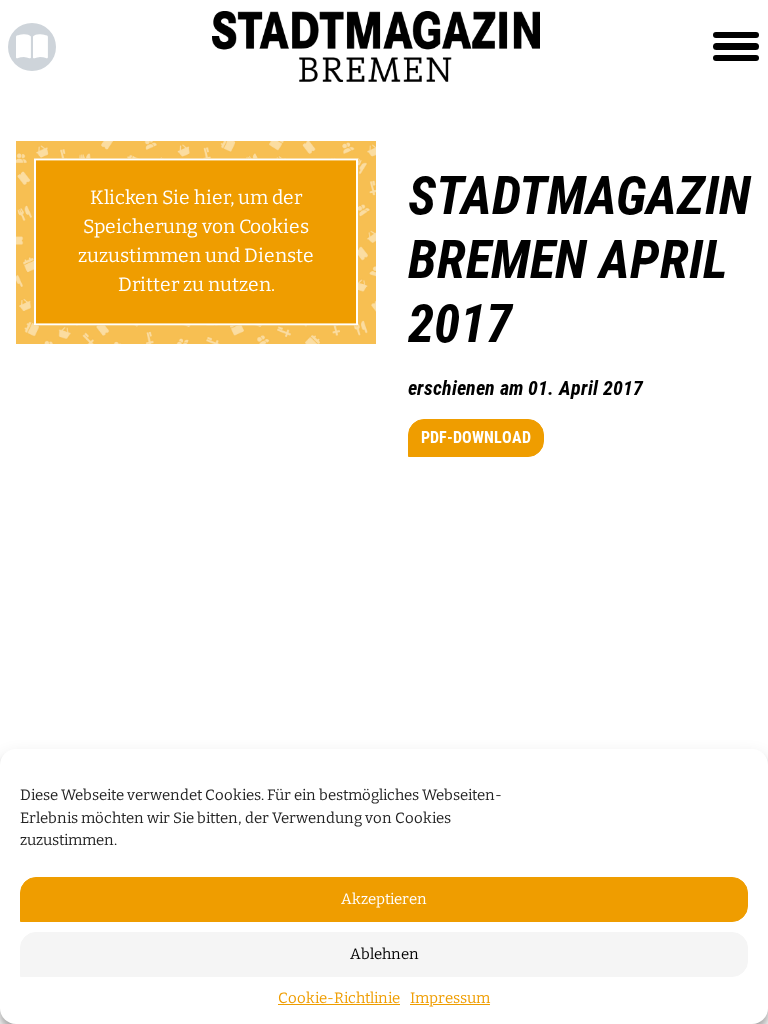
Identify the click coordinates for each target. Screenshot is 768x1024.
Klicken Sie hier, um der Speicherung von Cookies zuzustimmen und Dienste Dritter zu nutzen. (196, 241)
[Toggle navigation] (736, 47)
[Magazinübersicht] (32, 47)
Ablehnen (384, 954)
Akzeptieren (384, 899)
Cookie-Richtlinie (339, 998)
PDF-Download (476, 437)
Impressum (450, 998)
